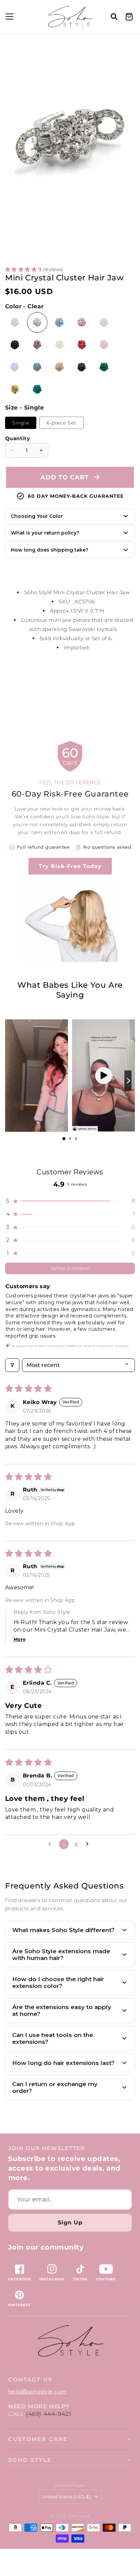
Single (21, 423)
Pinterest (19, 2305)
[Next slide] (128, 1081)
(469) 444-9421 (48, 2414)
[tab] (64, 1139)
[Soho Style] (70, 2341)
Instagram (52, 2279)
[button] (8, 17)
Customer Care (38, 2439)
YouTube (106, 2279)
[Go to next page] (89, 1844)
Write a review (70, 1268)
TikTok (80, 2279)
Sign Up (70, 2223)
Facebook (20, 2279)
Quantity (17, 438)
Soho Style (30, 2460)
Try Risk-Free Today (70, 866)
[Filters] (12, 1365)
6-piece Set (62, 423)
